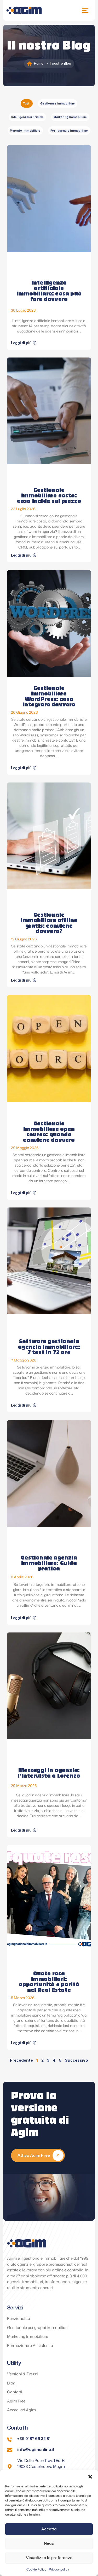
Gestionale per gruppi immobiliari (37, 2328)
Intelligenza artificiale (27, 117)
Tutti (27, 103)
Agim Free (16, 2401)
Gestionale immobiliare (58, 103)
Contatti (15, 2392)
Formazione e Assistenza (30, 2346)
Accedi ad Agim (21, 2410)
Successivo (76, 2060)
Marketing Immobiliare (70, 117)
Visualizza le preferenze (49, 2558)
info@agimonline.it (36, 2449)
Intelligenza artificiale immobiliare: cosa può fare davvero (49, 291)
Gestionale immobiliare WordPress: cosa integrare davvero (49, 697)
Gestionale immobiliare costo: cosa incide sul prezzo (49, 496)
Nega (49, 2543)
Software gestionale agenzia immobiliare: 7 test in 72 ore (49, 1347)
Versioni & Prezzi (22, 2374)
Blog (11, 2383)
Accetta (49, 2529)
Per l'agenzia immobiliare (69, 131)
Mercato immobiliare (25, 131)
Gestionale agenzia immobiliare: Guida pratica (49, 1564)
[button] (90, 2476)
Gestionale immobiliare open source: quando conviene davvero (49, 1132)
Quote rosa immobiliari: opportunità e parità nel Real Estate (49, 1982)
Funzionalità (19, 2318)
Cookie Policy (36, 2569)
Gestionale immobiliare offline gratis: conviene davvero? (49, 924)
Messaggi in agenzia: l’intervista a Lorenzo (49, 1774)
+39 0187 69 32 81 (34, 2439)
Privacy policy (59, 2569)
